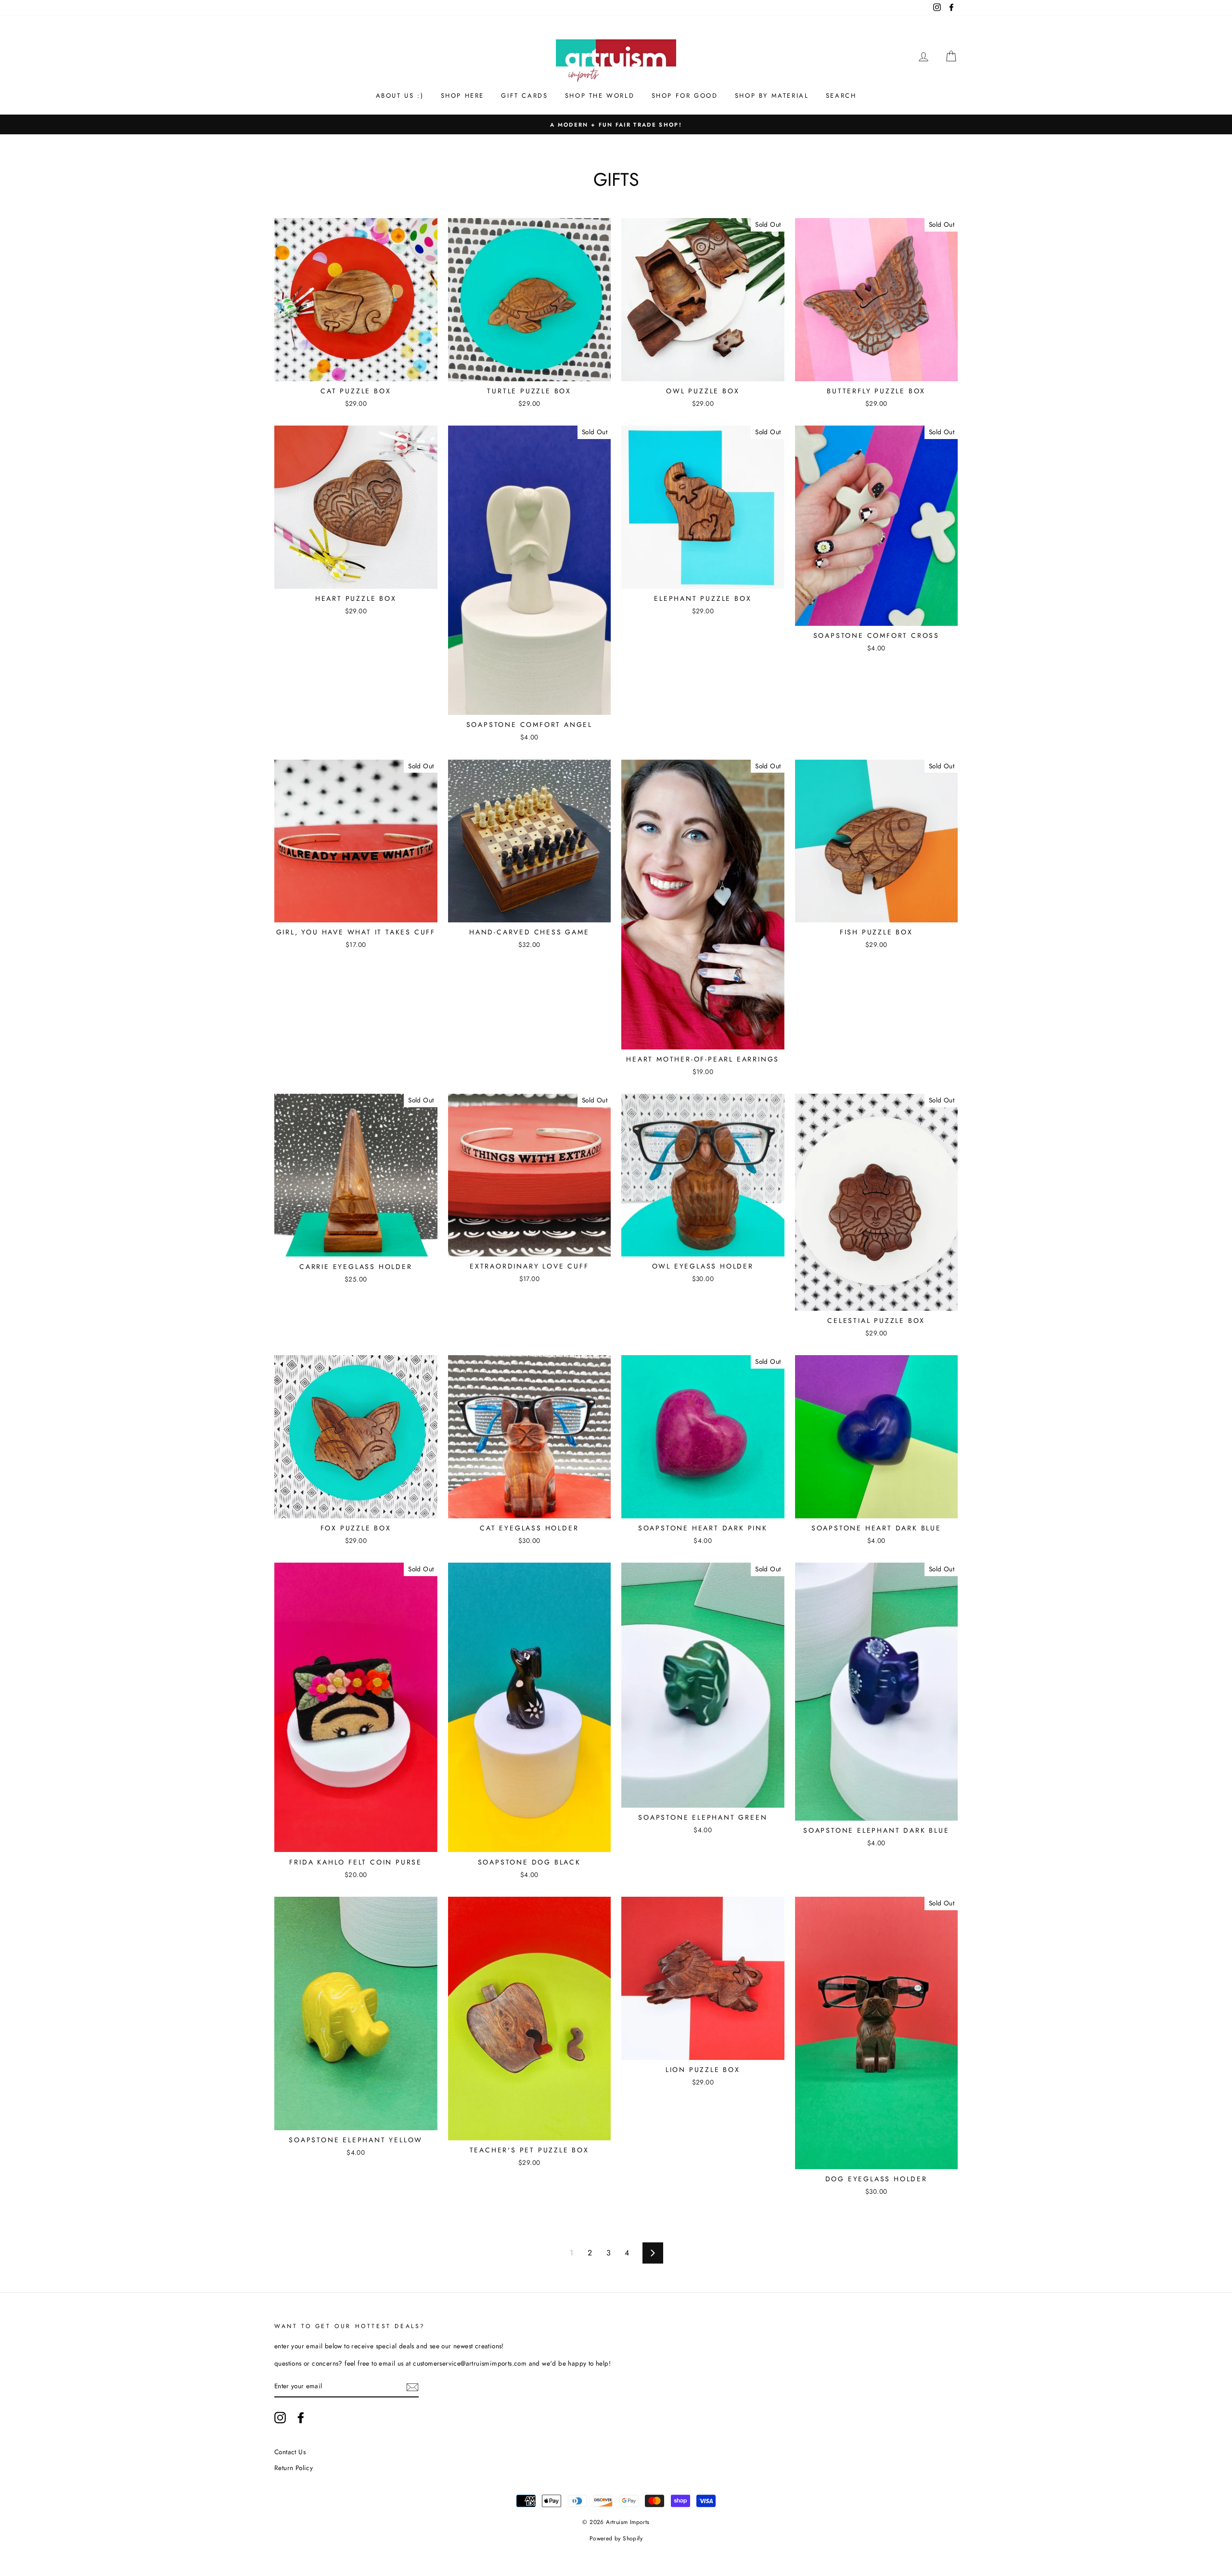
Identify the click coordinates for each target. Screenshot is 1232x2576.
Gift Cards (524, 96)
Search (841, 96)
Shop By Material (772, 96)
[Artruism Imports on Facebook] (301, 2418)
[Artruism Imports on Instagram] (280, 2418)
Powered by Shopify (616, 2538)
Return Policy (294, 2468)
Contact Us (290, 2452)
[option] (616, 125)
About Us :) (400, 96)
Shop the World (600, 96)
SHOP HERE (462, 96)
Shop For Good (685, 96)
